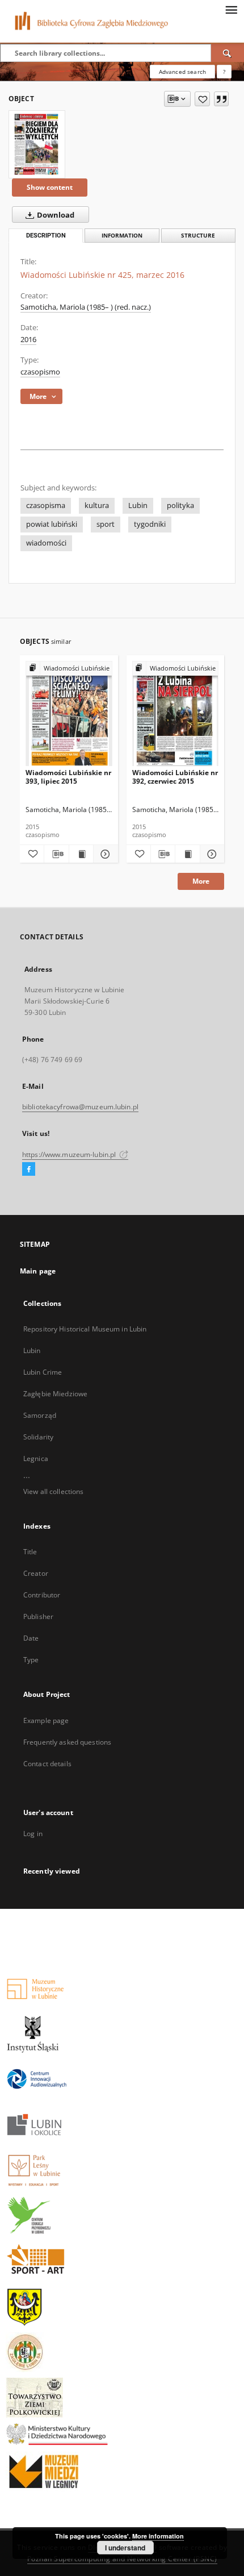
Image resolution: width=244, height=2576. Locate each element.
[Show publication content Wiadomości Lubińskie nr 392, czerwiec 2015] (187, 854)
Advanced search (182, 72)
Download (55, 215)
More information (158, 2536)
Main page (38, 1271)
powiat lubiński (52, 524)
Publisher (38, 1616)
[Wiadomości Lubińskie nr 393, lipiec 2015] (69, 714)
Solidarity (38, 1437)
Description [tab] (46, 236)
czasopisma (46, 505)
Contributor (42, 1595)
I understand (125, 2548)
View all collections (53, 1491)
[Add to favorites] (202, 99)
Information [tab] (122, 236)
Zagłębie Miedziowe (55, 1394)
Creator (36, 1573)
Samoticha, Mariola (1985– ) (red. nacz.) (86, 307)
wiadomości (46, 543)
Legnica (36, 1458)
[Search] (228, 53)
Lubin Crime (43, 1372)
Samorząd (40, 1415)
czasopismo (40, 372)
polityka (180, 505)
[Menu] (231, 9)
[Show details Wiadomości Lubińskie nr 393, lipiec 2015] (104, 854)
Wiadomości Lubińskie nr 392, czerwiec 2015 (175, 777)
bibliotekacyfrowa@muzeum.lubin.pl (80, 1107)
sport (106, 524)
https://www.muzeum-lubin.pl (70, 1154)
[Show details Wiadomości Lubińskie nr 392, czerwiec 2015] (211, 854)
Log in (33, 1834)
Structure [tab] (198, 236)
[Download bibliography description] (56, 854)
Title (30, 1552)
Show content (50, 187)
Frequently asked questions (67, 1742)
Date (31, 1638)
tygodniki (150, 524)
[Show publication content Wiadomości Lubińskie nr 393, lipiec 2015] (81, 854)
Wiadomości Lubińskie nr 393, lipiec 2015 (68, 777)
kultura (97, 505)
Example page (46, 1720)
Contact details (47, 1764)
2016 (28, 340)
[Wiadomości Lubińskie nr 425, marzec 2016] (37, 144)
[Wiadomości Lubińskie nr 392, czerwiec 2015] (176, 714)
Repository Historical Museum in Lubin (85, 1329)
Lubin (138, 505)
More (201, 881)
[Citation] (221, 99)
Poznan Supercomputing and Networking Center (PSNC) (122, 2559)
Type (31, 1660)
